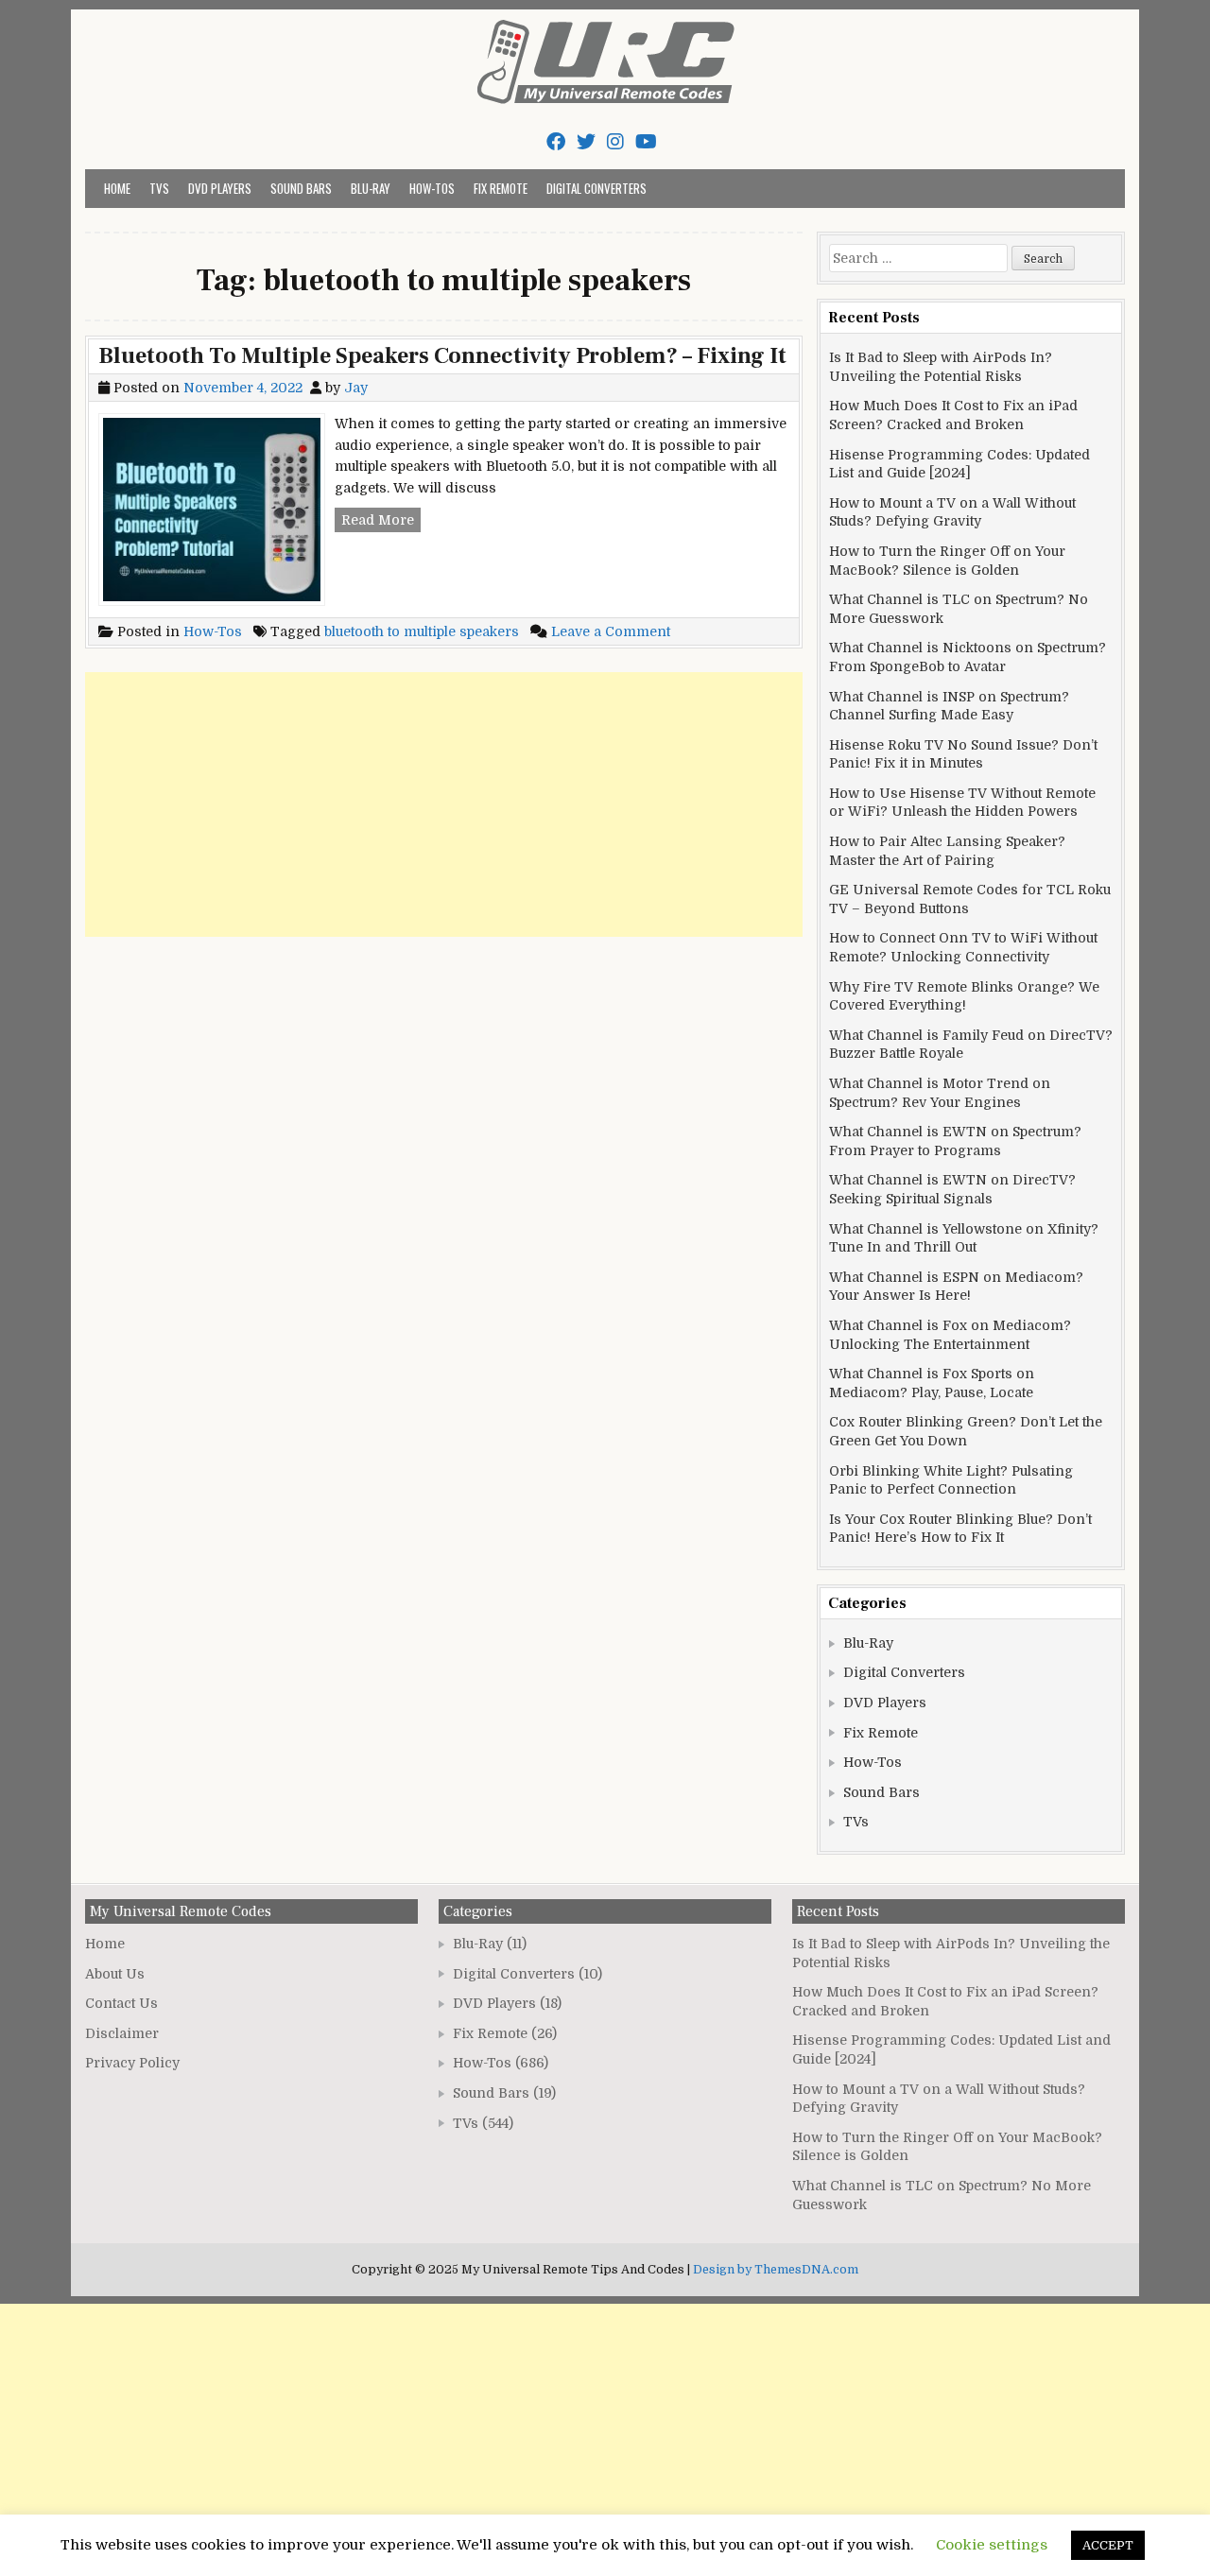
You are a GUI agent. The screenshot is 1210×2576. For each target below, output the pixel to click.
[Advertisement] (444, 804)
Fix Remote (501, 188)
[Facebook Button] (556, 142)
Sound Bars (301, 188)
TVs (159, 188)
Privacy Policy (132, 2063)
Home (117, 188)
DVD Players (220, 188)
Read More (381, 522)
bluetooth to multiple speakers (422, 631)
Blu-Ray (371, 188)
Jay (356, 388)
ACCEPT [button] (1108, 2545)
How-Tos (432, 188)
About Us (115, 1974)
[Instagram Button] (615, 142)
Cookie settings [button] (992, 2545)
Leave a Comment (611, 631)
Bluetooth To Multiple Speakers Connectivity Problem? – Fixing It (442, 356)
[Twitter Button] (586, 142)
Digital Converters (596, 188)
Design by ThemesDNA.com (776, 2270)
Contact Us (121, 2003)
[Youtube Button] (646, 142)
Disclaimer (122, 2033)
